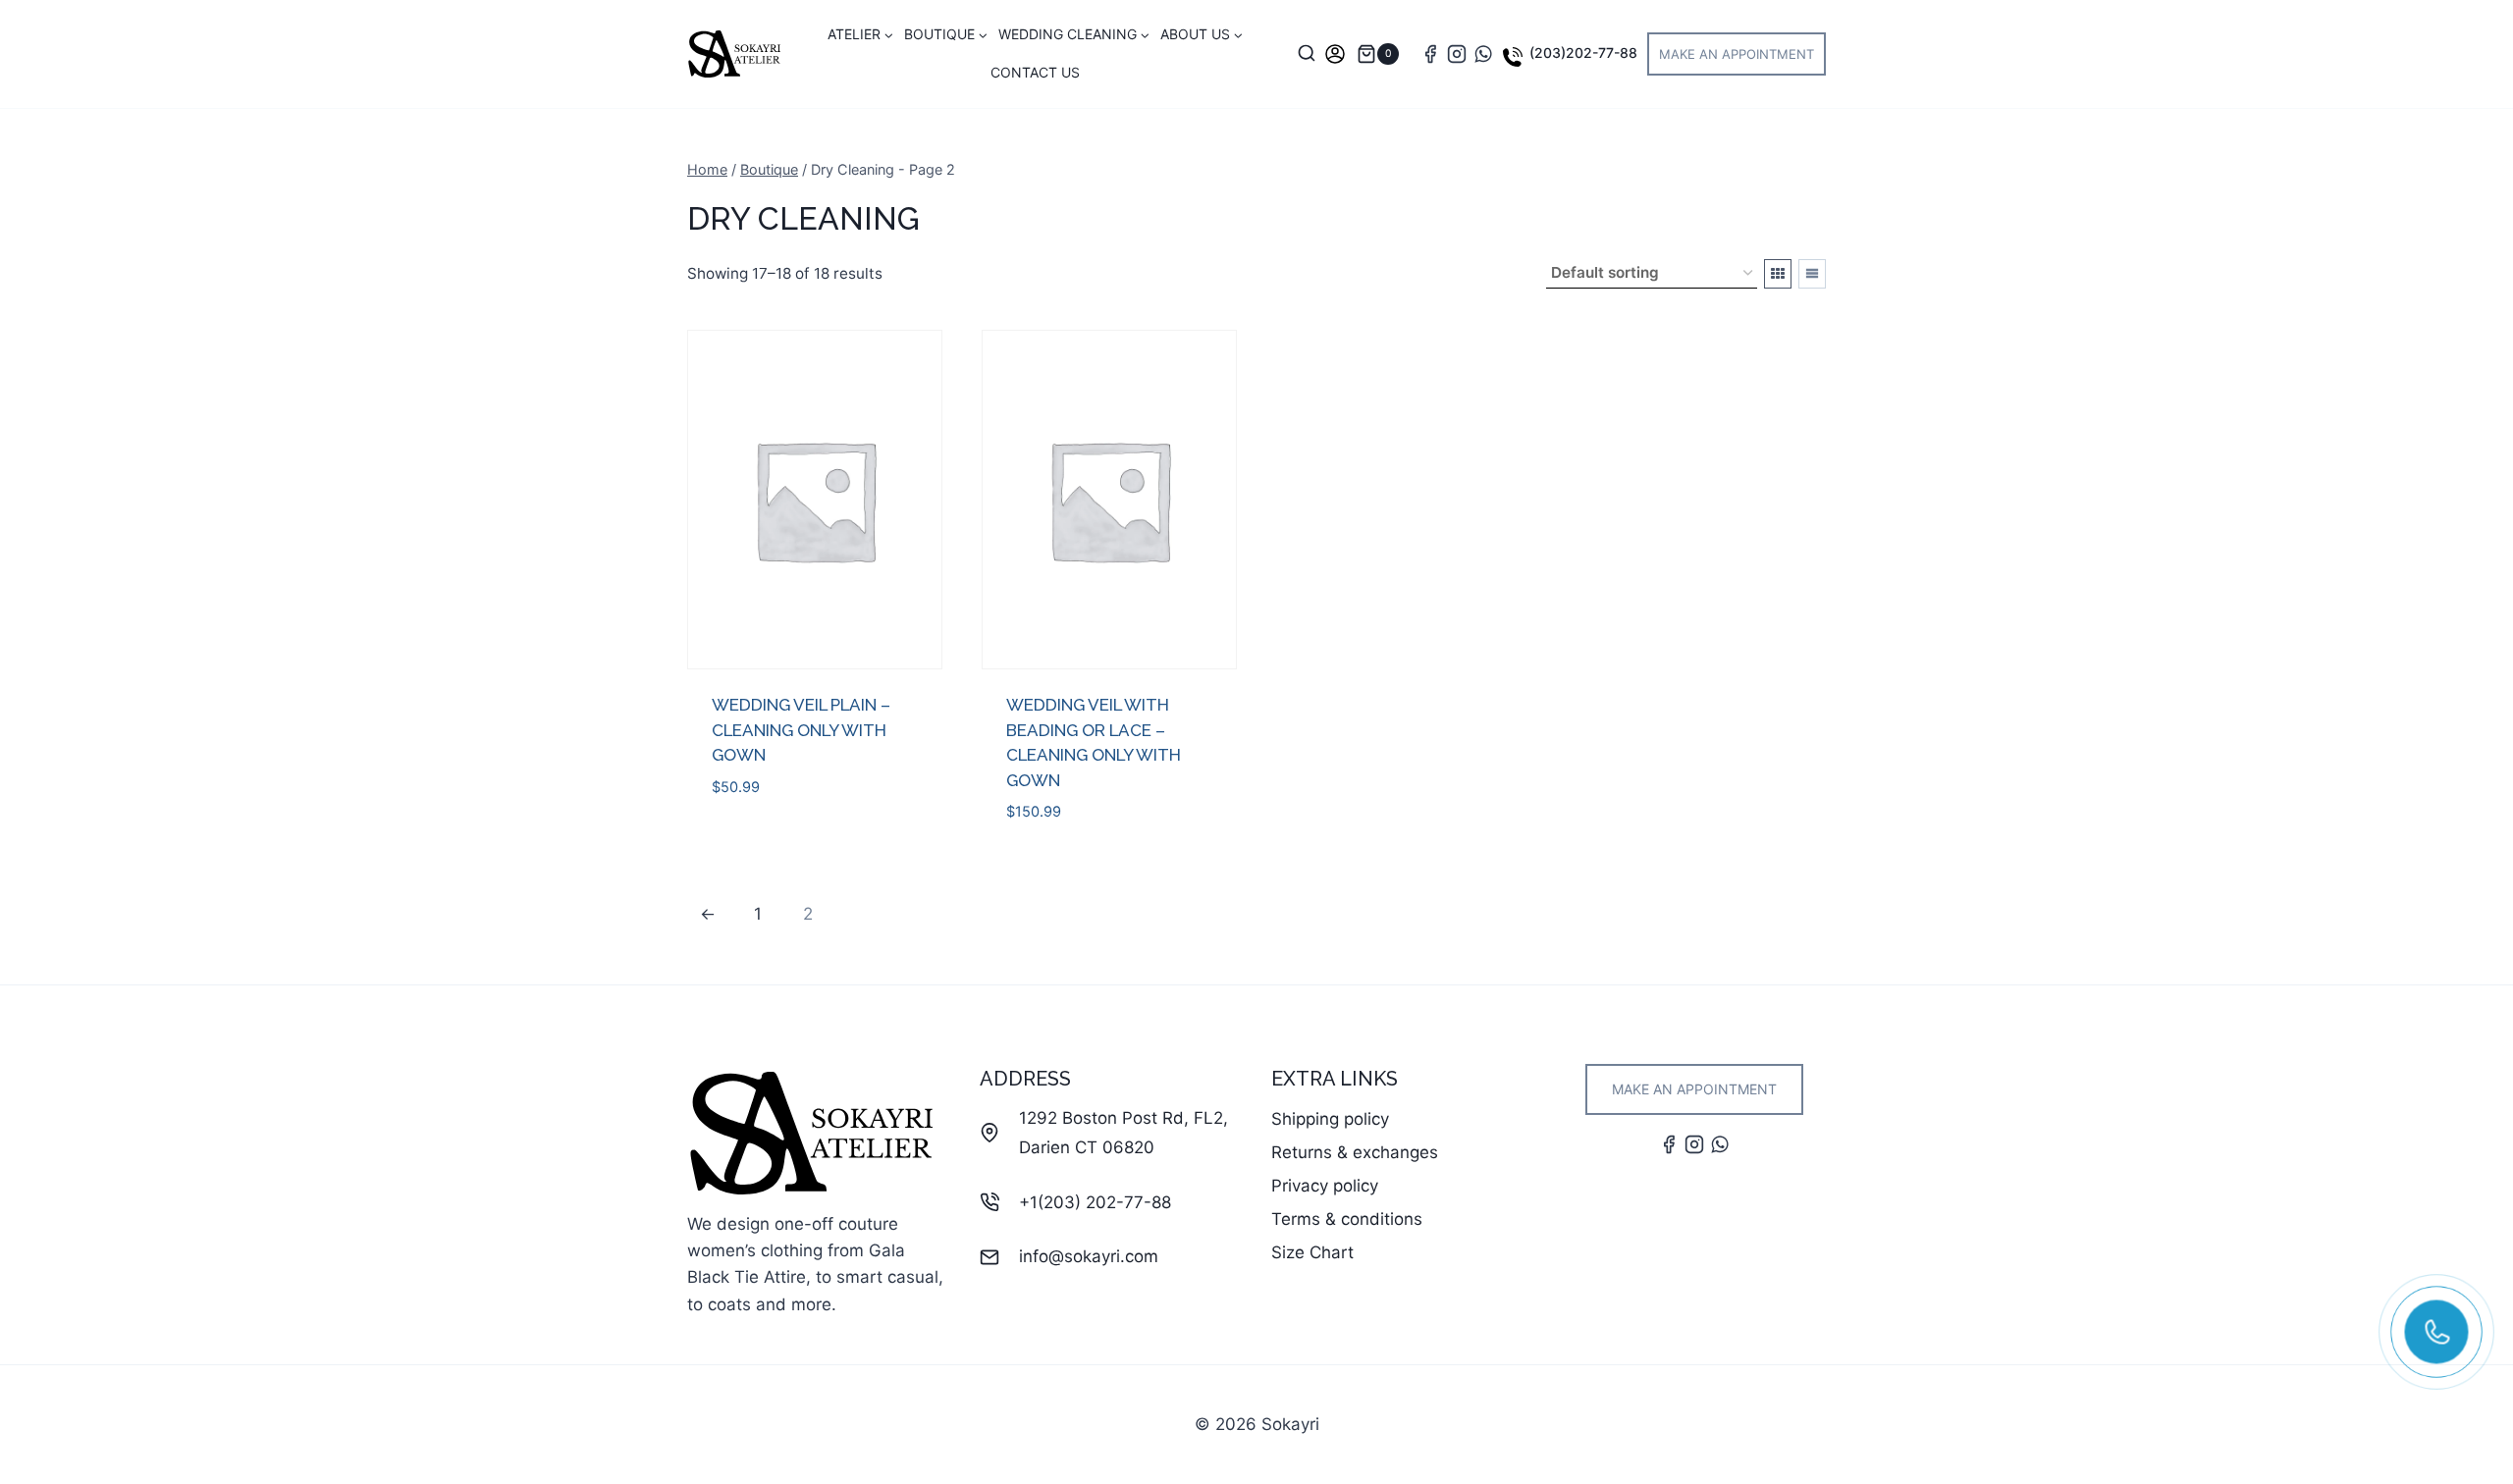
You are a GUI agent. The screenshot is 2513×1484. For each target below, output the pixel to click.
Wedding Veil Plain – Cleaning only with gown (801, 730)
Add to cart (761, 845)
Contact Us (1035, 72)
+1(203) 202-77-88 (1095, 1202)
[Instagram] (1457, 54)
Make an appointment (1737, 54)
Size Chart (1312, 1252)
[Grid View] (1778, 274)
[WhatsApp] (1483, 54)
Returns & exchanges (1355, 1152)
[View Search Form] (1307, 54)
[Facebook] (1430, 54)
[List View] (1812, 274)
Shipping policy (1330, 1119)
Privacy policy (1325, 1186)
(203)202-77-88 (1583, 53)
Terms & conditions (1347, 1219)
